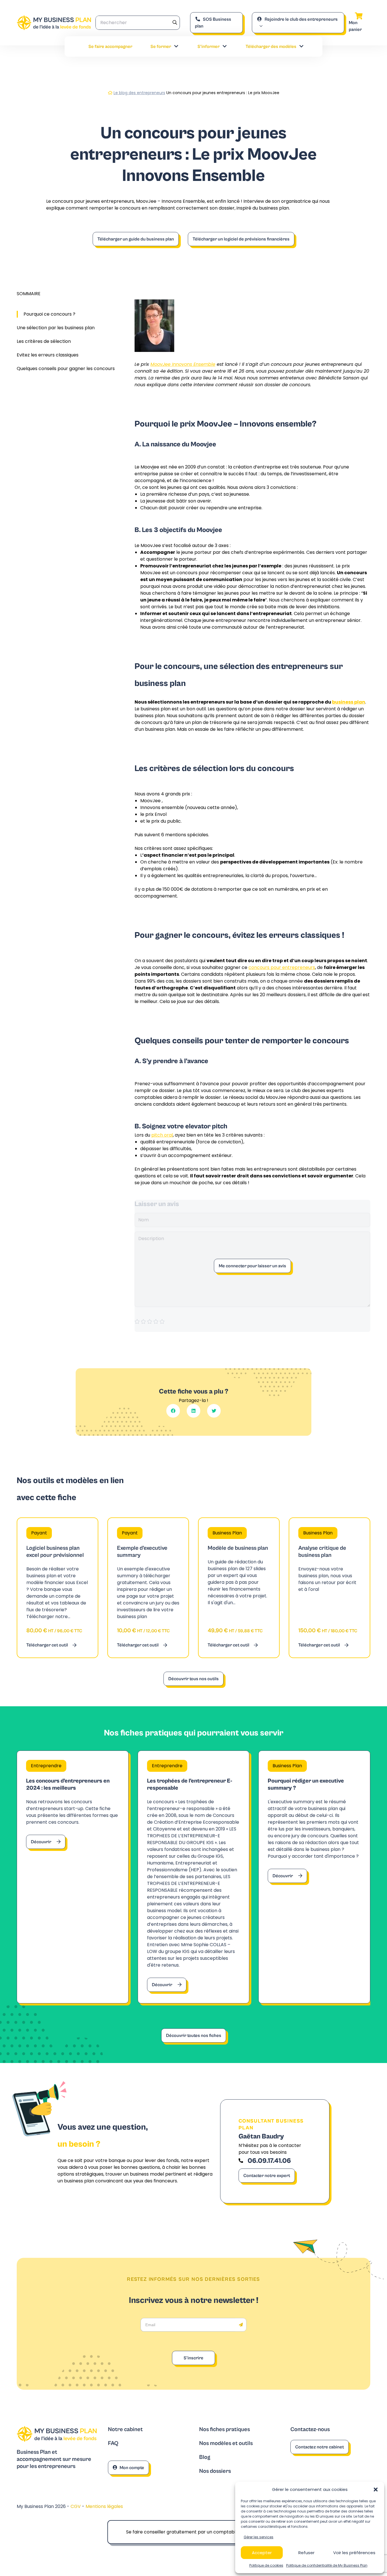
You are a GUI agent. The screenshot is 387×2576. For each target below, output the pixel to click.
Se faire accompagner (110, 47)
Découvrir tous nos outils (193, 1679)
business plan (349, 702)
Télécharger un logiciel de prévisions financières (241, 239)
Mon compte (132, 2468)
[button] (376, 2490)
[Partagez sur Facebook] (173, 1411)
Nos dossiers (215, 2471)
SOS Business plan (213, 23)
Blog (205, 2457)
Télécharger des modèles (271, 47)
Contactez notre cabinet (320, 2447)
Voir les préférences (354, 2553)
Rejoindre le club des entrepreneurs (301, 19)
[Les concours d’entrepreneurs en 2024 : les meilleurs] (73, 1877)
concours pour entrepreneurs (282, 967)
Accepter (262, 2553)
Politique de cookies (266, 2565)
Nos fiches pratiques (225, 2430)
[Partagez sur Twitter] (214, 1411)
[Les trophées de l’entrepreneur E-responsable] (194, 1877)
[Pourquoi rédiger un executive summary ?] (314, 1877)
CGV (76, 2506)
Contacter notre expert (267, 2176)
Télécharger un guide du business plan (136, 239)
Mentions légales (104, 2506)
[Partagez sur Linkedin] (193, 1411)
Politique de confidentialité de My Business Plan (327, 2565)
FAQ (113, 2443)
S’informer (209, 47)
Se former (161, 47)
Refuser (306, 2553)
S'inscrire (193, 2358)
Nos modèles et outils (226, 2443)
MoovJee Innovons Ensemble (183, 364)
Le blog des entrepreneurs (139, 93)
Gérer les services (259, 2537)
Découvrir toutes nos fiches (194, 2036)
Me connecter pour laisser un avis (252, 1266)
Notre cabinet (125, 2430)
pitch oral (162, 1135)
